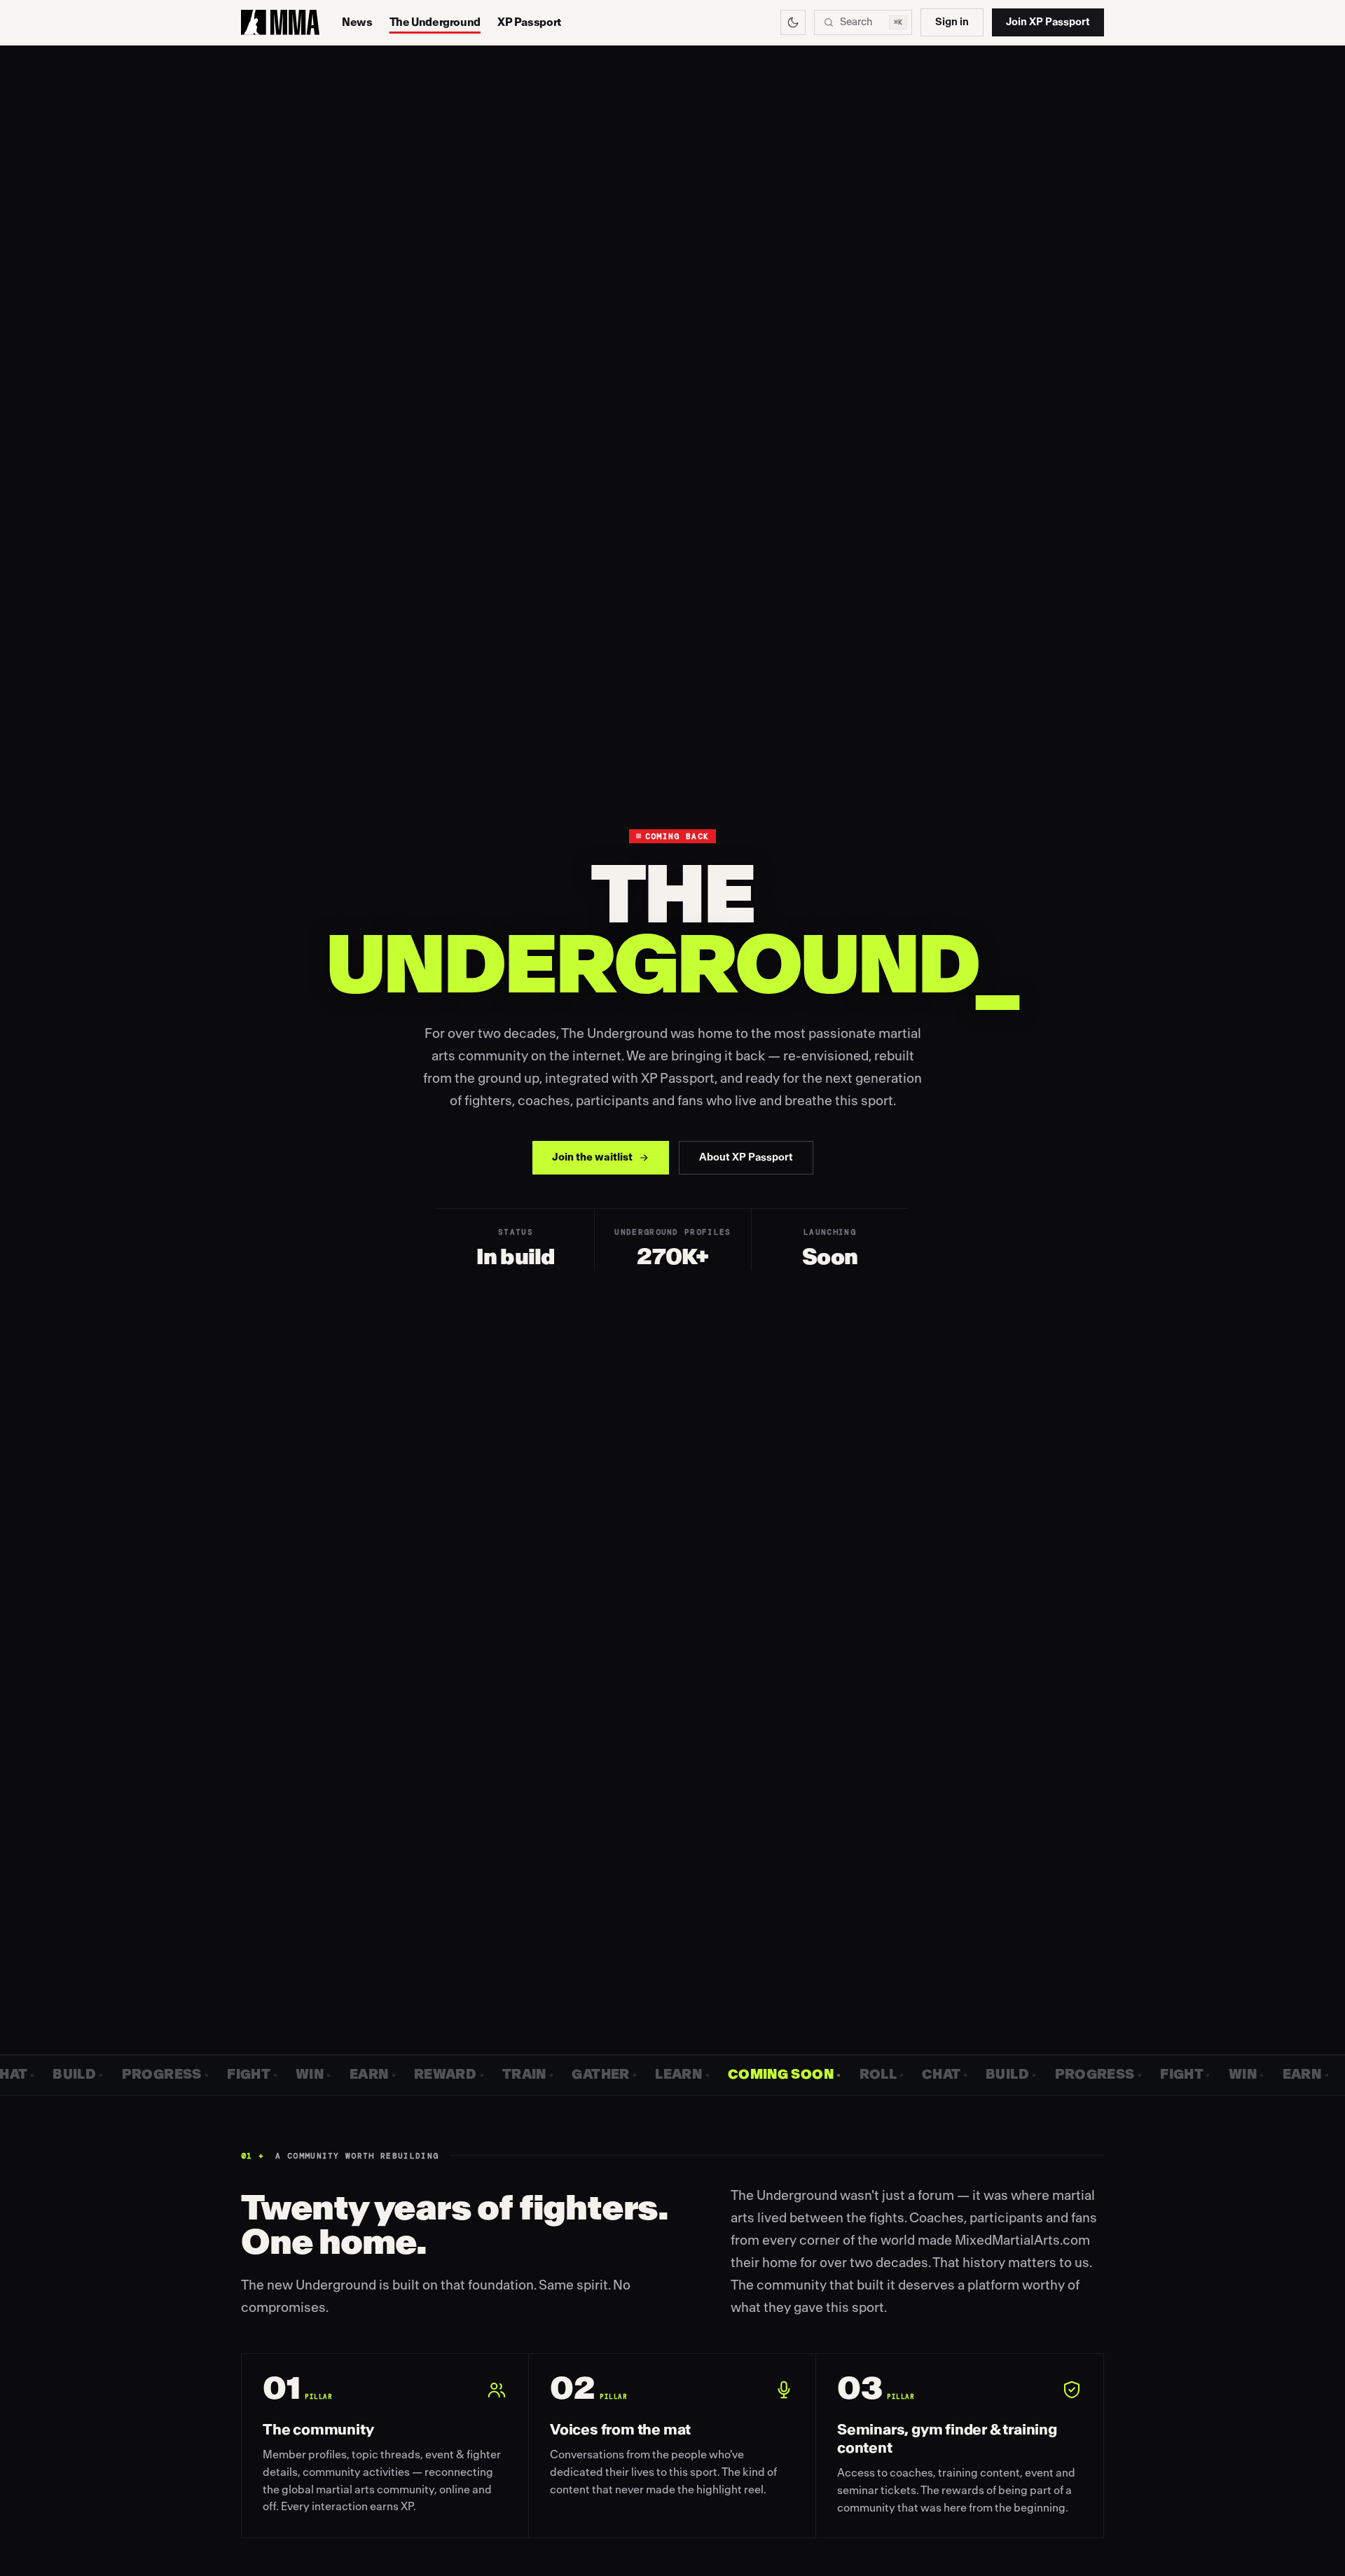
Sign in (952, 22)
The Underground (435, 22)
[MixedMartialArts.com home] (280, 22)
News (357, 22)
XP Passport (529, 22)
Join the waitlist (592, 1157)
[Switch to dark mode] (793, 22)
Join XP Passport (1048, 22)
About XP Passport (746, 1157)
